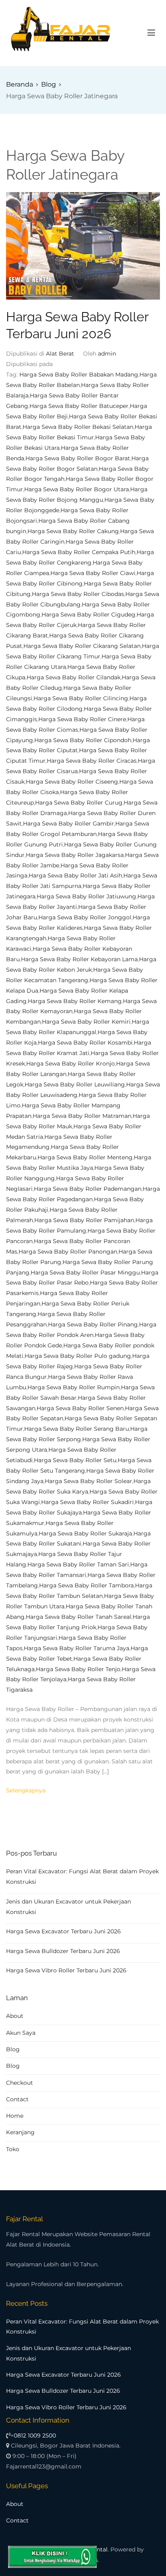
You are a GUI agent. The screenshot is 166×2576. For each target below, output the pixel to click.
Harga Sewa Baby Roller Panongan (68, 1252)
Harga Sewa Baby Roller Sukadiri (87, 1502)
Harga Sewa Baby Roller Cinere (82, 719)
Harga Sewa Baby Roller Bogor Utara (77, 489)
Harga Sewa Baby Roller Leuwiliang (75, 1084)
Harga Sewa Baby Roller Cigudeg (88, 615)
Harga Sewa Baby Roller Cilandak (74, 677)
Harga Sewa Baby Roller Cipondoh (83, 740)
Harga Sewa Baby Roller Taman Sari (78, 1564)
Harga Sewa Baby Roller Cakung (73, 531)
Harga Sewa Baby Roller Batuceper (79, 406)
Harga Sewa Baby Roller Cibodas (78, 594)
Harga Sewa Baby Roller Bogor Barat (78, 458)
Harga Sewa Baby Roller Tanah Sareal (79, 1617)
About (15, 2016)
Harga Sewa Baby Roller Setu (75, 1460)
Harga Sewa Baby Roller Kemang (75, 1001)
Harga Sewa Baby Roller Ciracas (92, 761)
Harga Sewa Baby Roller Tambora (86, 1585)
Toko (13, 2149)
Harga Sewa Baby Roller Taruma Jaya (77, 1648)
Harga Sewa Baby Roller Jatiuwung (86, 896)
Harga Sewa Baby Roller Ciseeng (72, 782)
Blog (13, 2049)
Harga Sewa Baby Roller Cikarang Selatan (82, 646)
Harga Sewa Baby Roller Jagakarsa (75, 855)
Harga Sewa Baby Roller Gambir (68, 823)
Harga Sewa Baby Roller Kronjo (71, 1064)
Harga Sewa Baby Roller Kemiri (86, 1022)
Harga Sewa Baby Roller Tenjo (78, 1669)
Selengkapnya (26, 1790)
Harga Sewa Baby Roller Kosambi (85, 1043)
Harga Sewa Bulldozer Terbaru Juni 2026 (63, 1951)
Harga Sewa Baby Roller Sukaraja (85, 1533)
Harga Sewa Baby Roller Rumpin (74, 1387)
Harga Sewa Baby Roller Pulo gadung (78, 1356)
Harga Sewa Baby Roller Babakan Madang (79, 375)
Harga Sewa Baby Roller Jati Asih (75, 875)
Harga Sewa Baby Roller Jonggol (85, 917)
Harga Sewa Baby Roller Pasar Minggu (85, 1272)
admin (107, 354)
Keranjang (20, 2132)
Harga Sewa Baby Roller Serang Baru (77, 1429)
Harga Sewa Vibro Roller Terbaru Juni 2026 (66, 1970)
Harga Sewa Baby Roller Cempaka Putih (79, 552)
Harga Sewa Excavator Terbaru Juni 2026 (63, 1931)
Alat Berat (60, 354)
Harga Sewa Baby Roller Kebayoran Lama (79, 959)
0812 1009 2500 (35, 2435)
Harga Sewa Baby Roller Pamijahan (84, 1220)
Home (15, 2116)
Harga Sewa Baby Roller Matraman (82, 1116)
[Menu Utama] (151, 33)
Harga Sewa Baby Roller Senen (80, 1408)
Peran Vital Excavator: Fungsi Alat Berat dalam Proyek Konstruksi (82, 1877)
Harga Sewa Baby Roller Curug (79, 803)
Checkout (20, 2083)
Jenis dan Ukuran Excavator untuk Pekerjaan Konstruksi (68, 1907)
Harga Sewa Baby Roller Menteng (85, 1157)
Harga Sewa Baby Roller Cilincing (81, 698)
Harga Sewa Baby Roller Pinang (93, 1324)
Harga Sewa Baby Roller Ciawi (93, 573)
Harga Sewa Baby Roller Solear (88, 1481)
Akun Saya (21, 2033)
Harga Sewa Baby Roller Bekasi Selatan (78, 427)
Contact (17, 2099)
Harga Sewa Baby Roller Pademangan (88, 1189)
